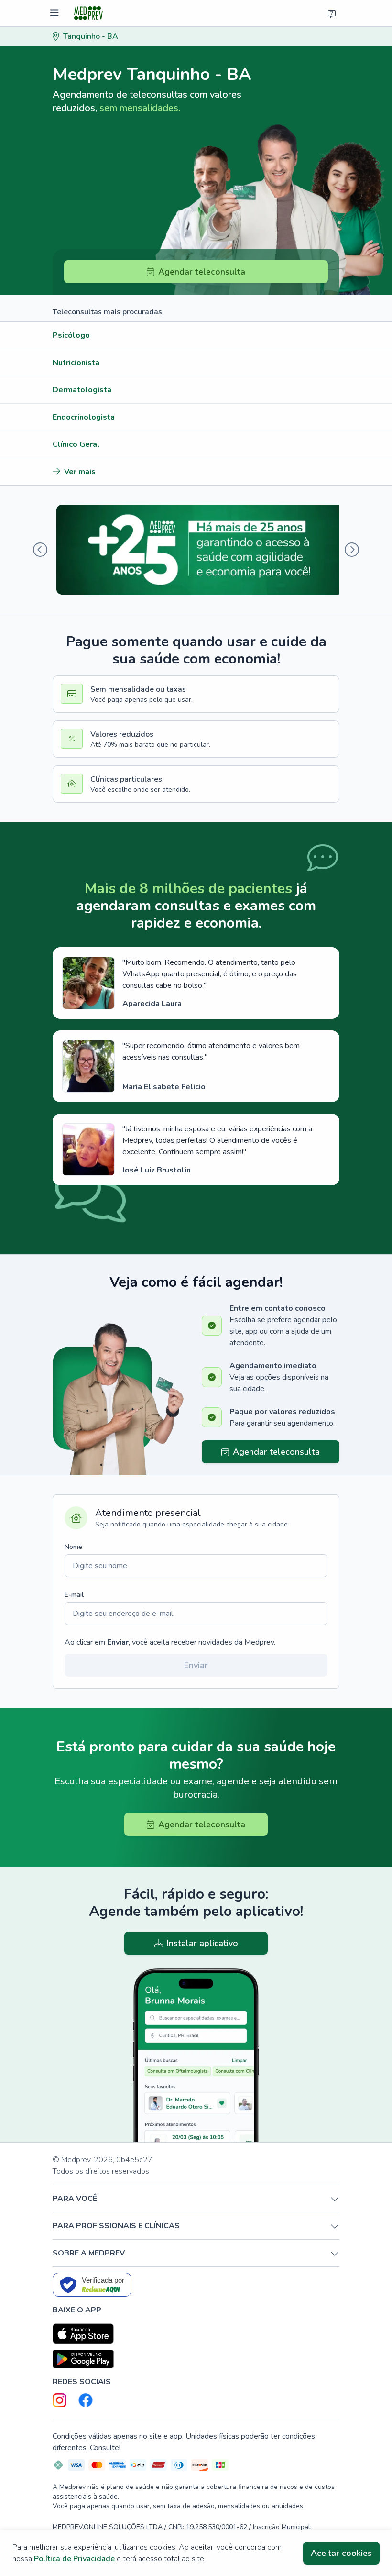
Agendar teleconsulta (202, 272)
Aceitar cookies (341, 2553)
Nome (73, 1547)
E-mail (74, 1595)
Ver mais (80, 472)
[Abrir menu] (56, 13)
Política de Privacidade (74, 2559)
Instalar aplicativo (202, 1943)
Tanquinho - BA (91, 36)
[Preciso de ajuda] (332, 13)
